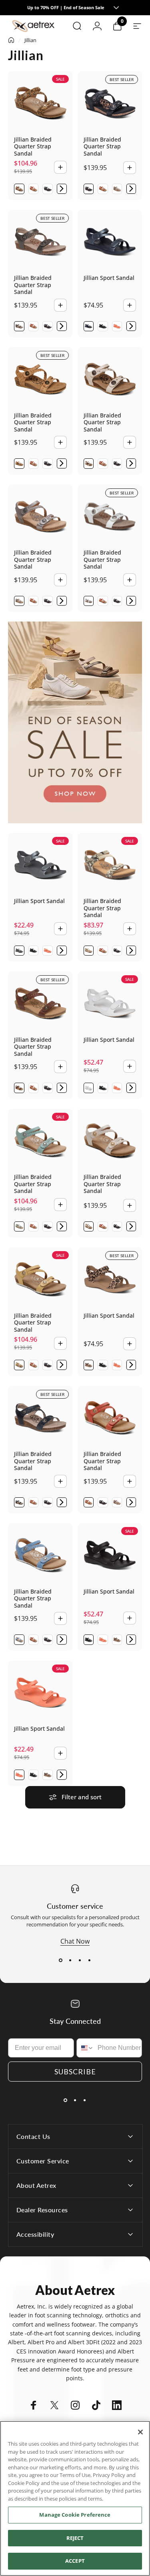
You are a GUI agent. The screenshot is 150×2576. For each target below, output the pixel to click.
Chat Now (75, 1941)
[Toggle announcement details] (116, 8)
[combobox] (85, 2048)
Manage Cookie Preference (75, 2515)
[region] (75, 2498)
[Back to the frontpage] (11, 40)
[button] (62, 189)
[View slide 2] (70, 1960)
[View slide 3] (80, 1960)
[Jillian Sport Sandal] (110, 242)
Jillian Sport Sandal (109, 278)
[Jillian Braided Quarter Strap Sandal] (40, 103)
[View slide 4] (90, 1960)
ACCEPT (75, 2561)
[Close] (140, 2432)
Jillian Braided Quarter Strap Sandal (33, 146)
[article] (75, 722)
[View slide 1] (61, 1960)
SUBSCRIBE (75, 2072)
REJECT (75, 2538)
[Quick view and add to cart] (60, 167)
